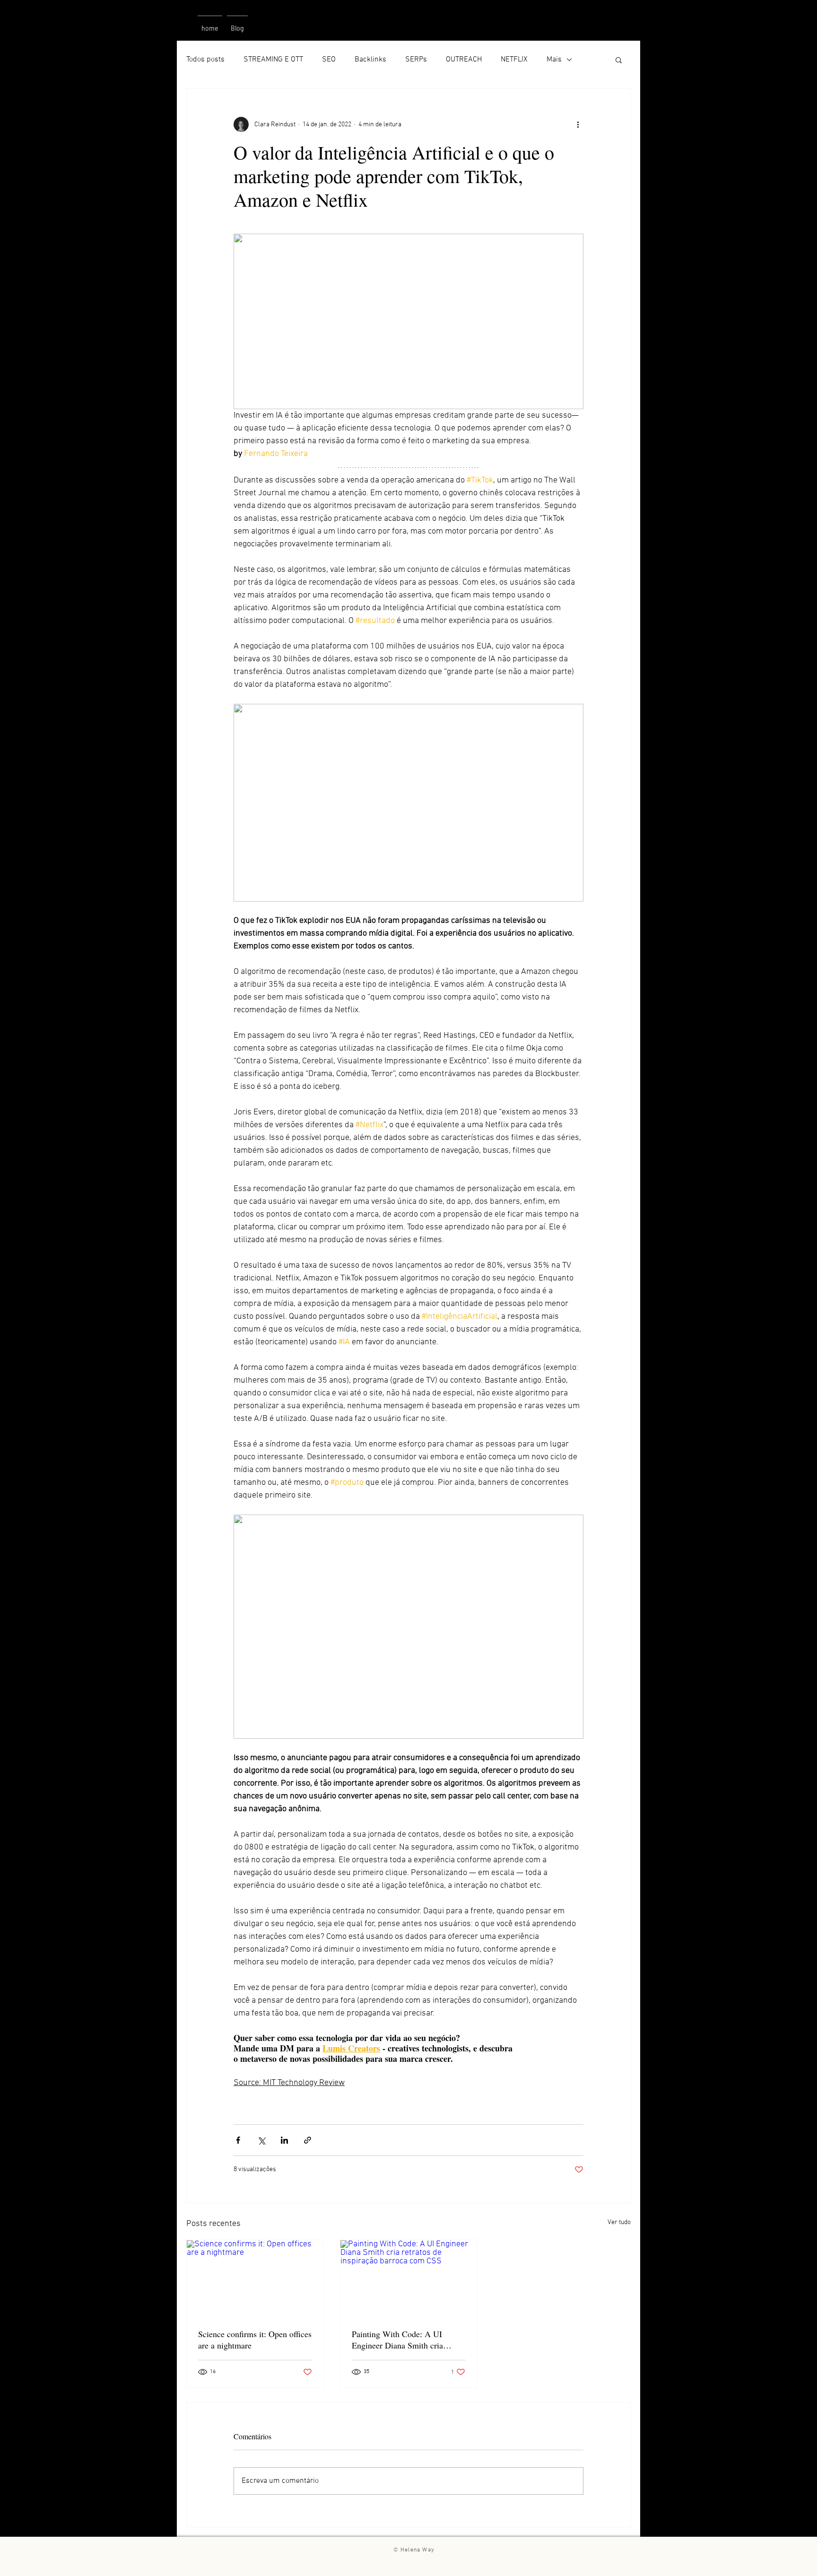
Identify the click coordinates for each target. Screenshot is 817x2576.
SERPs (416, 60)
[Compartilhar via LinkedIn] (284, 2140)
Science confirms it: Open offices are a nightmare (255, 2339)
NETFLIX (514, 60)
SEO (329, 60)
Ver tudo (619, 2222)
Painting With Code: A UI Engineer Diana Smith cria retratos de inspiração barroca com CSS (402, 2339)
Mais (554, 60)
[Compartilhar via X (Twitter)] (261, 2140)
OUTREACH (464, 60)
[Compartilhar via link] (308, 2140)
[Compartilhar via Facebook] (238, 2140)
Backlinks (370, 60)
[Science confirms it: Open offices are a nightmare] (255, 2278)
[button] (619, 60)
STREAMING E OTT (273, 60)
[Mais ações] (578, 124)
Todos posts (205, 60)
